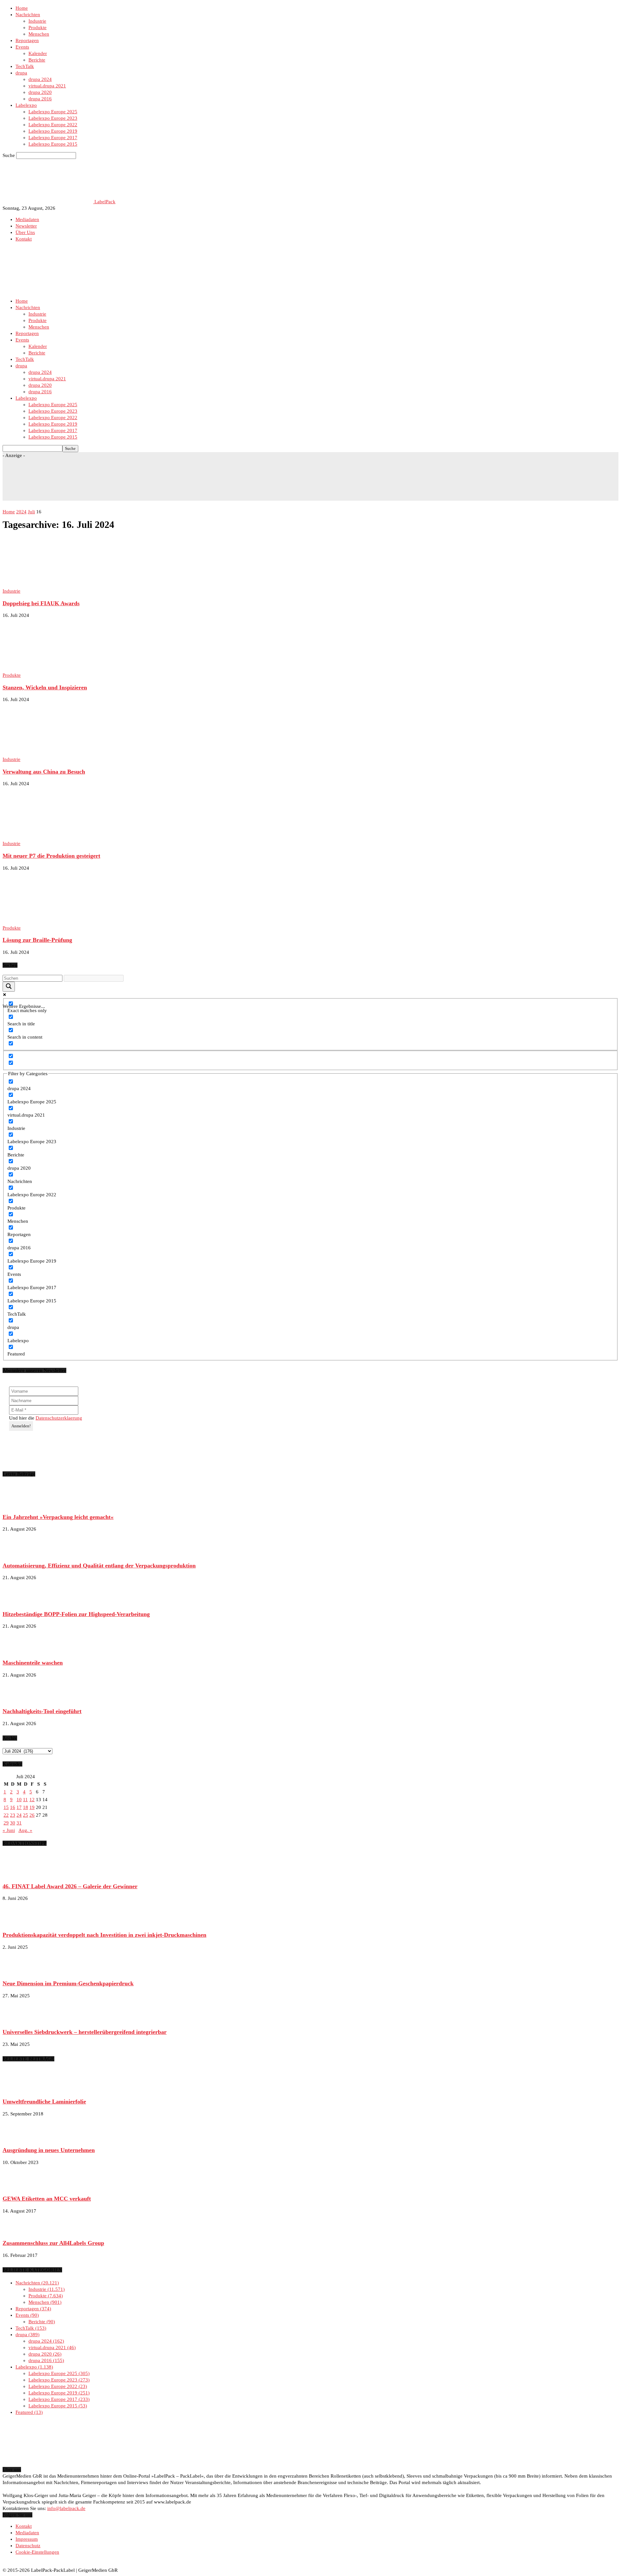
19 (32, 1807)
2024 (21, 512)
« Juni (9, 1830)
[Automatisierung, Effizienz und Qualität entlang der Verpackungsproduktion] (19, 1553)
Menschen (39, 34)
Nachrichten (28, 15)
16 (13, 1807)
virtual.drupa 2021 (47, 86)
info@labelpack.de (66, 2508)
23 (13, 1815)
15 (6, 1807)
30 (13, 1823)
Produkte (38, 28)
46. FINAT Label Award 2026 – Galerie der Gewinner (70, 1886)
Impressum (27, 2539)
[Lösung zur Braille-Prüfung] (55, 921)
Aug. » (25, 1830)
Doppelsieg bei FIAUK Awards (41, 603)
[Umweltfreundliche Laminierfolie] (19, 2090)
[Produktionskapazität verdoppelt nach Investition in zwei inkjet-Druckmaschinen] (19, 1923)
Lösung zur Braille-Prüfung (37, 940)
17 (19, 1807)
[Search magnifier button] (9, 987)
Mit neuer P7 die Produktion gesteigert (51, 856)
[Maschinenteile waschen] (19, 1650)
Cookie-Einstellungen (37, 2552)
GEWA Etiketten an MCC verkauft (47, 2199)
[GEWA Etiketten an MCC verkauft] (19, 2187)
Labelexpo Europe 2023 (53, 118)
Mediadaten (27, 219)
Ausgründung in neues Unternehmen (49, 2150)
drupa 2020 (40, 92)
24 (19, 1815)
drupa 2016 (40, 99)
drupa (21, 73)
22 (6, 1815)
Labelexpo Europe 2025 (53, 112)
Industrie (37, 21)
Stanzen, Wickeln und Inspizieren (45, 687)
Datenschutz (28, 2546)
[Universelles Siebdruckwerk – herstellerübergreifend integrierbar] (19, 2020)
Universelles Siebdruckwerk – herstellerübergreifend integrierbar (85, 2032)
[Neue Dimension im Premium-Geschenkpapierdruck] (19, 1971)
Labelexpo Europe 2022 (53, 125)
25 (26, 1815)
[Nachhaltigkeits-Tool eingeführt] (19, 1699)
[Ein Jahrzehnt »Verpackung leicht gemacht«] (19, 1505)
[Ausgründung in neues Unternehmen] (19, 2138)
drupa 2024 (40, 79)
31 (19, 1823)
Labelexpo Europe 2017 (53, 138)
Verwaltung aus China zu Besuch (44, 772)
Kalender (38, 53)
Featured (28, 2412)
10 (19, 1800)
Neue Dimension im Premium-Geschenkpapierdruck (68, 1983)
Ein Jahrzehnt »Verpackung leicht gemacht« (58, 1517)
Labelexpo (26, 105)
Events (22, 47)
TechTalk (25, 66)
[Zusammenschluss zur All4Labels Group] (19, 2231)
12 (32, 1800)
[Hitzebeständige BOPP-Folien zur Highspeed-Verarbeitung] (19, 1602)
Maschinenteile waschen (33, 1663)
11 (25, 1800)
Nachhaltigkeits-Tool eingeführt (42, 1711)
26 (32, 1815)
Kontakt (24, 239)
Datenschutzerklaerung (59, 1418)
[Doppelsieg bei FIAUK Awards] (55, 585)
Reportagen (27, 40)
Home (22, 8)
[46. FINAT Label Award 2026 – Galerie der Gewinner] (19, 1874)
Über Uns (25, 232)
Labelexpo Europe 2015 (53, 144)
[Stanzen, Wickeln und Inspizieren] (55, 669)
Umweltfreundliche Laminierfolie (44, 2102)
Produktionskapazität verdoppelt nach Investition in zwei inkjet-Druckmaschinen (104, 1935)
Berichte (37, 60)
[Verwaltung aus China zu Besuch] (55, 753)
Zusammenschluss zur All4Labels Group (53, 2243)
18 (26, 1807)
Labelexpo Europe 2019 (53, 131)
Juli (31, 512)
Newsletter (26, 226)
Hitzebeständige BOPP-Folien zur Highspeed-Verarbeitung (76, 1614)
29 (6, 1823)
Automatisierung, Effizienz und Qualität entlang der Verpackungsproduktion (99, 1566)
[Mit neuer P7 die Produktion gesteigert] (55, 837)
